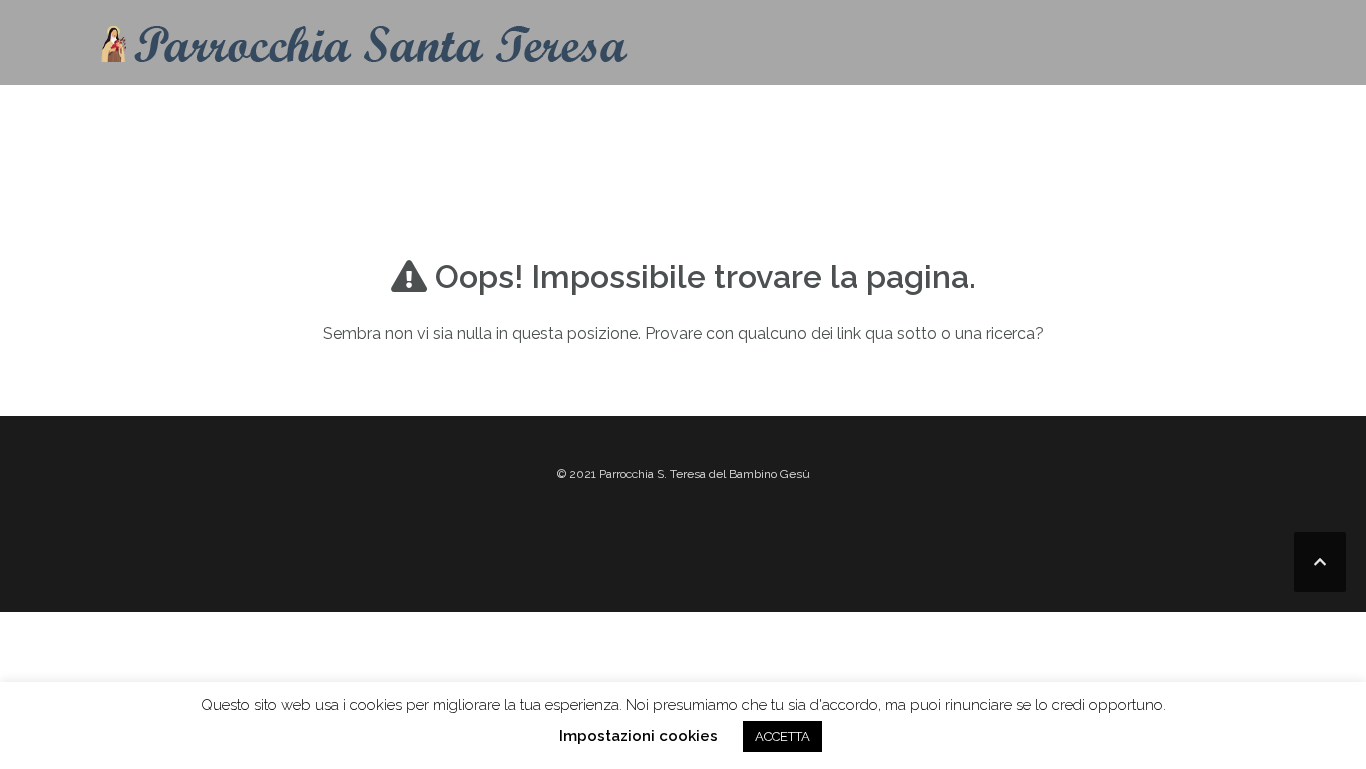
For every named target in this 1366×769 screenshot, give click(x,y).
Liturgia (862, 115)
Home (586, 115)
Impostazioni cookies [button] (638, 736)
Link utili (1136, 115)
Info (752, 115)
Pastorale (997, 115)
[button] (1240, 118)
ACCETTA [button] (782, 736)
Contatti (673, 115)
